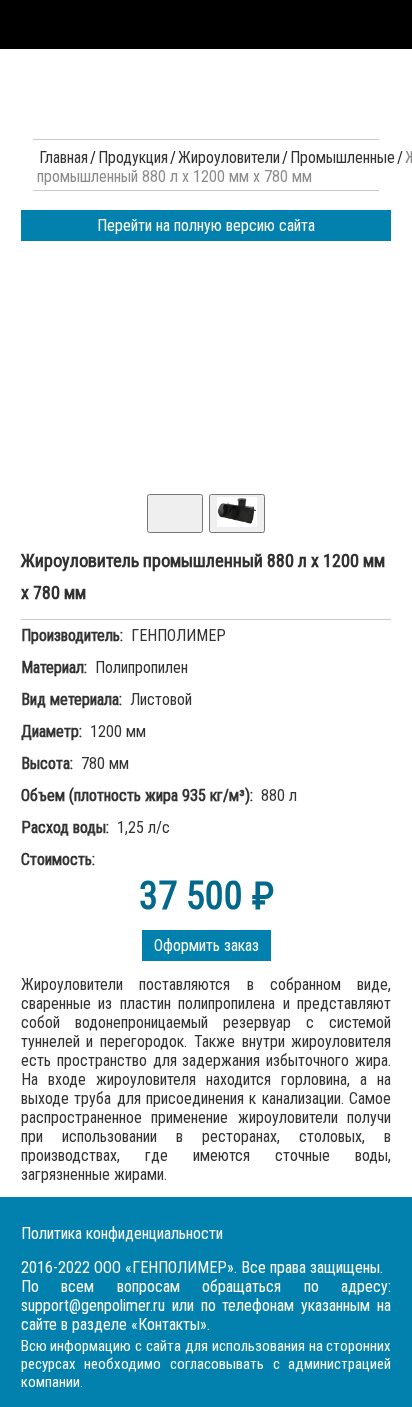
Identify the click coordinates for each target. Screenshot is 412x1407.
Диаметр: (51, 731)
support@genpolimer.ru (93, 1305)
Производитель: (72, 635)
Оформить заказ (206, 945)
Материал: (54, 667)
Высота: (47, 763)
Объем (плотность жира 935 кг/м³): (137, 795)
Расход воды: (65, 827)
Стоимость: (58, 859)
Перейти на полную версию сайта (206, 225)
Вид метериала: (71, 699)
